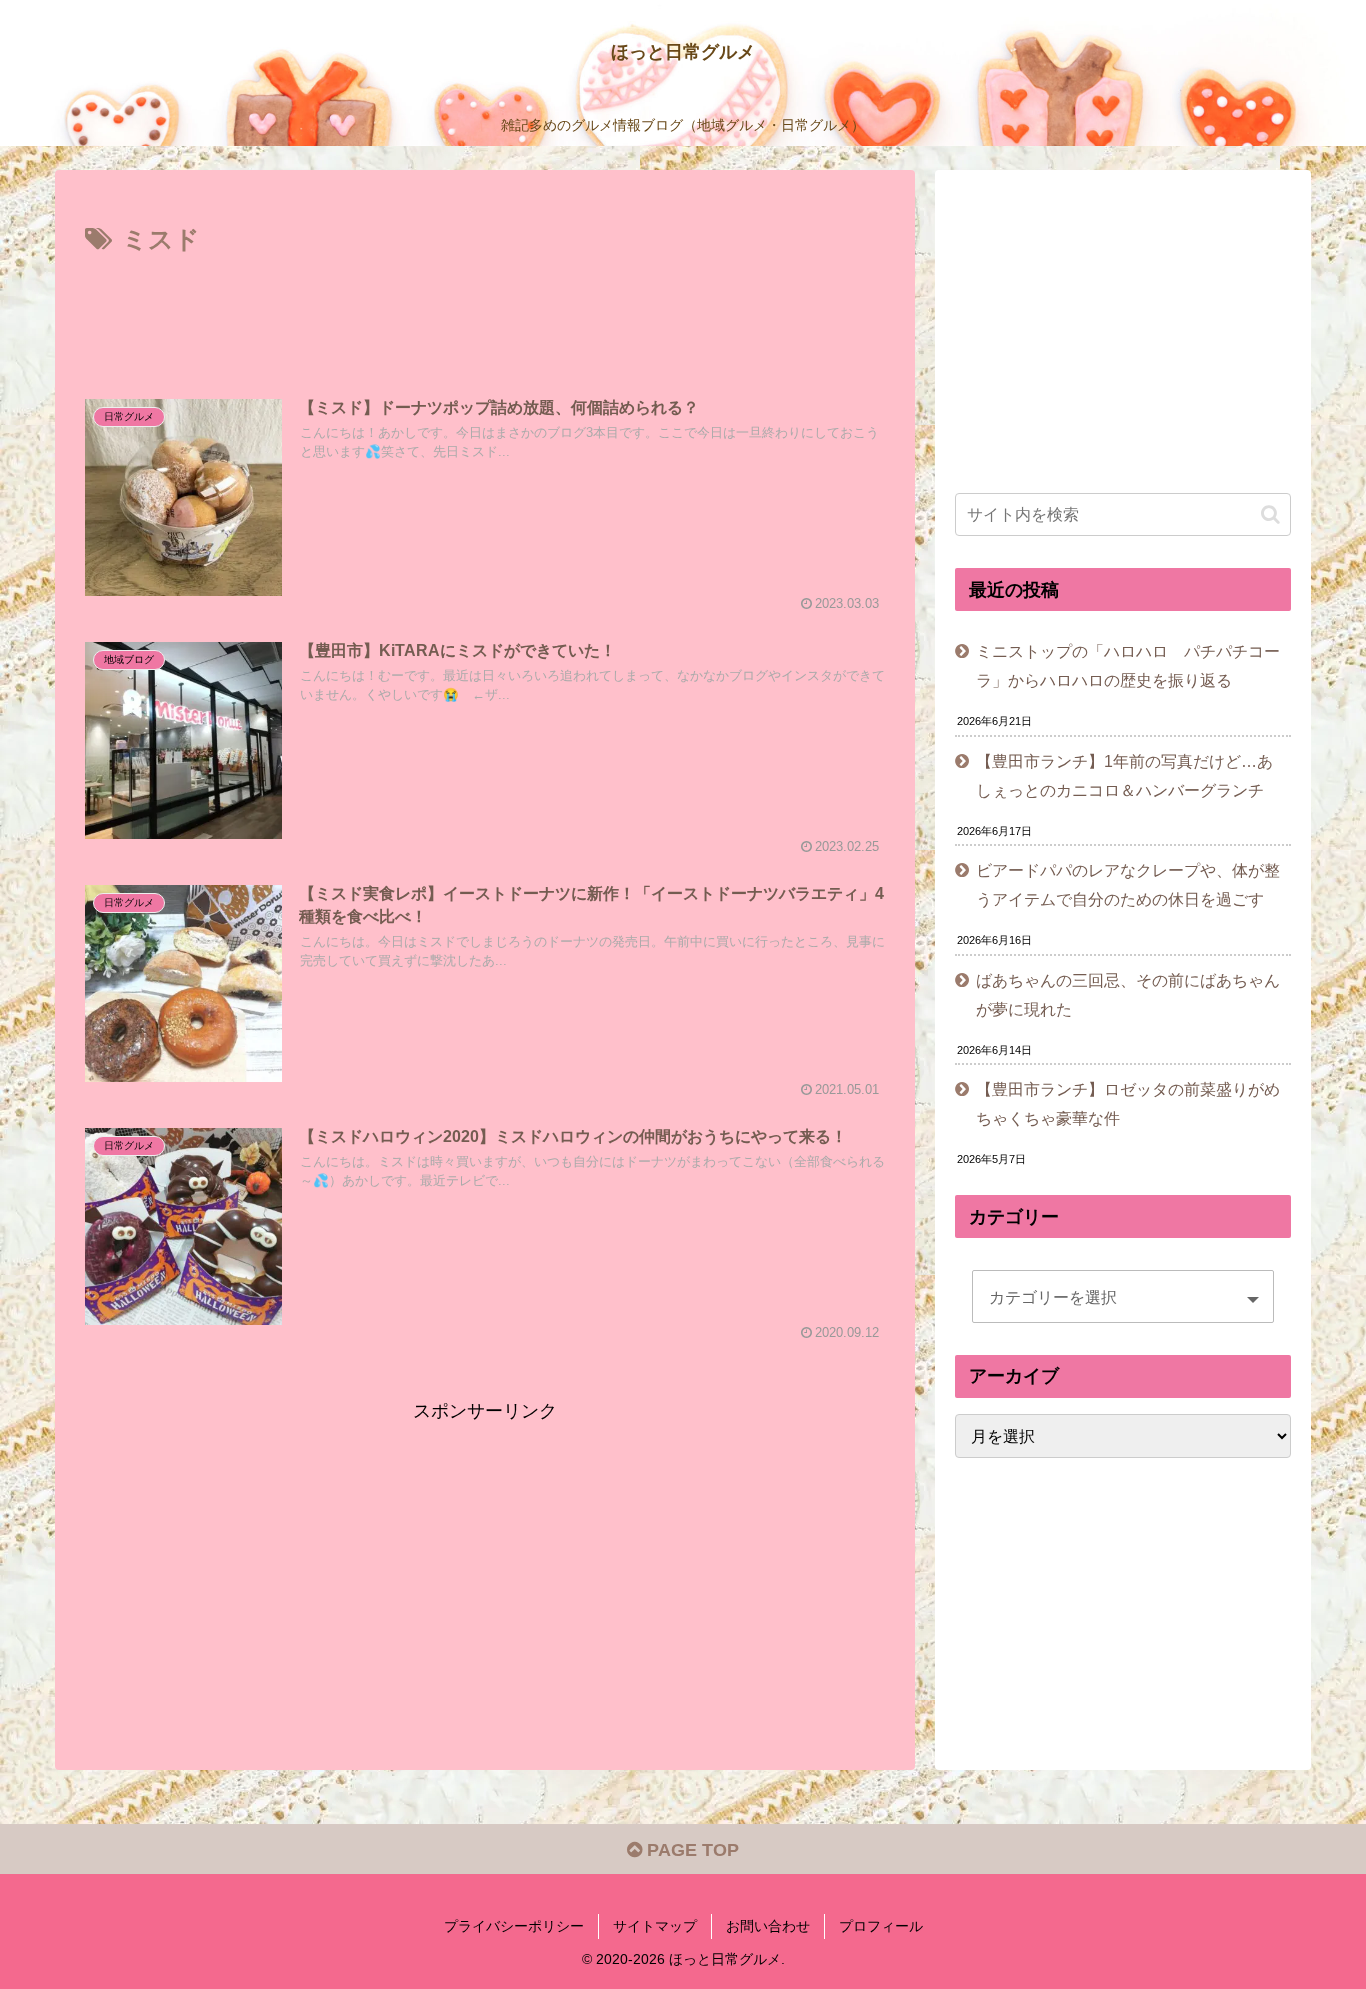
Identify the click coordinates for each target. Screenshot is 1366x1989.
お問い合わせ (768, 1926)
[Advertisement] (485, 317)
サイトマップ (655, 1926)
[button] (1270, 514)
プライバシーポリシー (514, 1926)
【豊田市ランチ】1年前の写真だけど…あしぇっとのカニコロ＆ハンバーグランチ (1124, 775)
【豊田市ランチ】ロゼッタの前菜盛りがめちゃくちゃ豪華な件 (1128, 1103)
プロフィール (881, 1926)
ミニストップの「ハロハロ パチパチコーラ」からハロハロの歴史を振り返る (1128, 665)
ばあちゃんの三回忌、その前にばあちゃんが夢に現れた (1128, 994)
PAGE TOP (690, 1850)
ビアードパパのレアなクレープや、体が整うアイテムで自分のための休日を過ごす (1128, 884)
